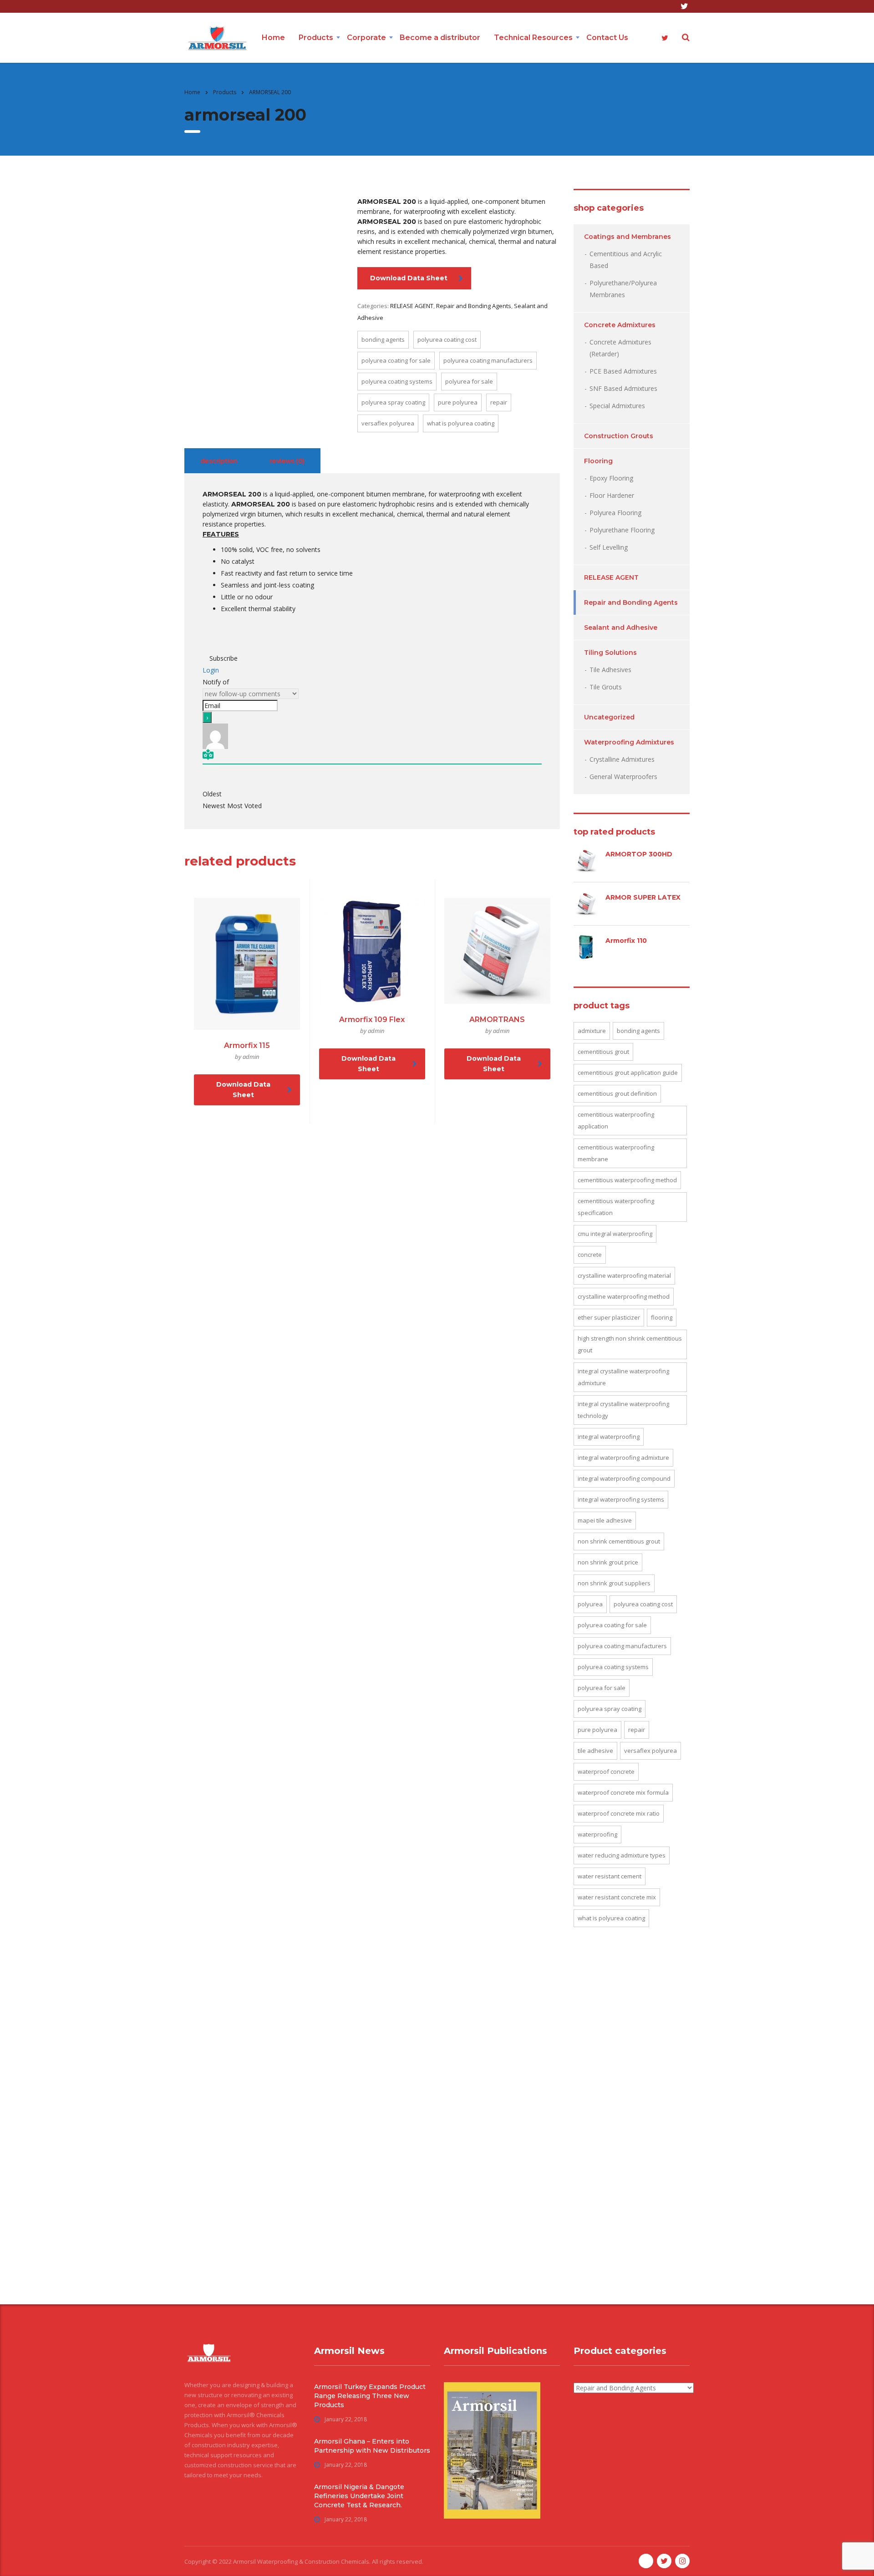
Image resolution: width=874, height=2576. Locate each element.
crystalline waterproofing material (624, 1275)
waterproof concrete (606, 1771)
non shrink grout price (608, 1562)
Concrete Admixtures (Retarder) (620, 348)
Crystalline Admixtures (622, 759)
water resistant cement (610, 1876)
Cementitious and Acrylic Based (626, 260)
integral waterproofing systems (621, 1499)
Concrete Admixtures (620, 325)
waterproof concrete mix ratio (619, 1813)
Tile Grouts (606, 687)
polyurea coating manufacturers (488, 360)
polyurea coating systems (397, 381)
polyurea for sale (469, 381)
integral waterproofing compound (624, 1478)
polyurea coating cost (447, 339)
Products (316, 38)
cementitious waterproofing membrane (616, 1153)
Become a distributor (440, 38)
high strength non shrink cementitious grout (630, 1344)
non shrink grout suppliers (614, 1583)
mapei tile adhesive (605, 1520)
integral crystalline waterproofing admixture (623, 1377)
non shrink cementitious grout (619, 1541)
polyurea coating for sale (396, 360)
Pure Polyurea (458, 402)
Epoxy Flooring (611, 478)
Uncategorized (609, 717)
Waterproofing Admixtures (629, 742)
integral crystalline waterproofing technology (623, 1410)
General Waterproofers (623, 777)
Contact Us (607, 38)
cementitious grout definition (617, 1093)
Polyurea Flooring (615, 513)
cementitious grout (603, 1052)
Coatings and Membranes (628, 237)
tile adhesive (595, 1751)
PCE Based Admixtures (623, 371)
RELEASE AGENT (412, 306)
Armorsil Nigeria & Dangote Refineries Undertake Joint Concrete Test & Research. (359, 2496)
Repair (499, 402)
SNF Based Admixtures (623, 388)
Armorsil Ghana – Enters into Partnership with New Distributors (372, 2446)
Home (273, 38)
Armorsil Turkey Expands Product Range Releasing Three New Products (370, 2396)
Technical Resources (533, 38)
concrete (590, 1255)
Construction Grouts (619, 436)
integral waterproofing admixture (623, 1458)
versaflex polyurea (388, 423)
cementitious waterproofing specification (616, 1207)
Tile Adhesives (610, 670)
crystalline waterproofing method (624, 1296)
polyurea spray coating (393, 402)
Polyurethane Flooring (622, 530)
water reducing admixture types (622, 1855)
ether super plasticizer (609, 1317)
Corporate (366, 38)
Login (211, 670)
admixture (592, 1031)
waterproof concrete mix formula (623, 1792)
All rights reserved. (398, 2561)
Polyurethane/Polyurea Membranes (623, 289)
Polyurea (590, 1604)
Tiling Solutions (610, 653)
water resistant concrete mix (617, 1897)
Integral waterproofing (609, 1437)
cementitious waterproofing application (616, 1120)
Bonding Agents (383, 339)
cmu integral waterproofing (615, 1234)
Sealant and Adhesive (621, 628)
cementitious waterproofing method (627, 1180)
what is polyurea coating (461, 423)
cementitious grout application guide (628, 1073)
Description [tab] (219, 461)
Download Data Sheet (409, 278)
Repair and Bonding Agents (474, 306)
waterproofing (597, 1834)
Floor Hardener (612, 495)
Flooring (598, 461)
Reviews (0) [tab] (287, 461)
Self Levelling (609, 547)
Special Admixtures (617, 406)
